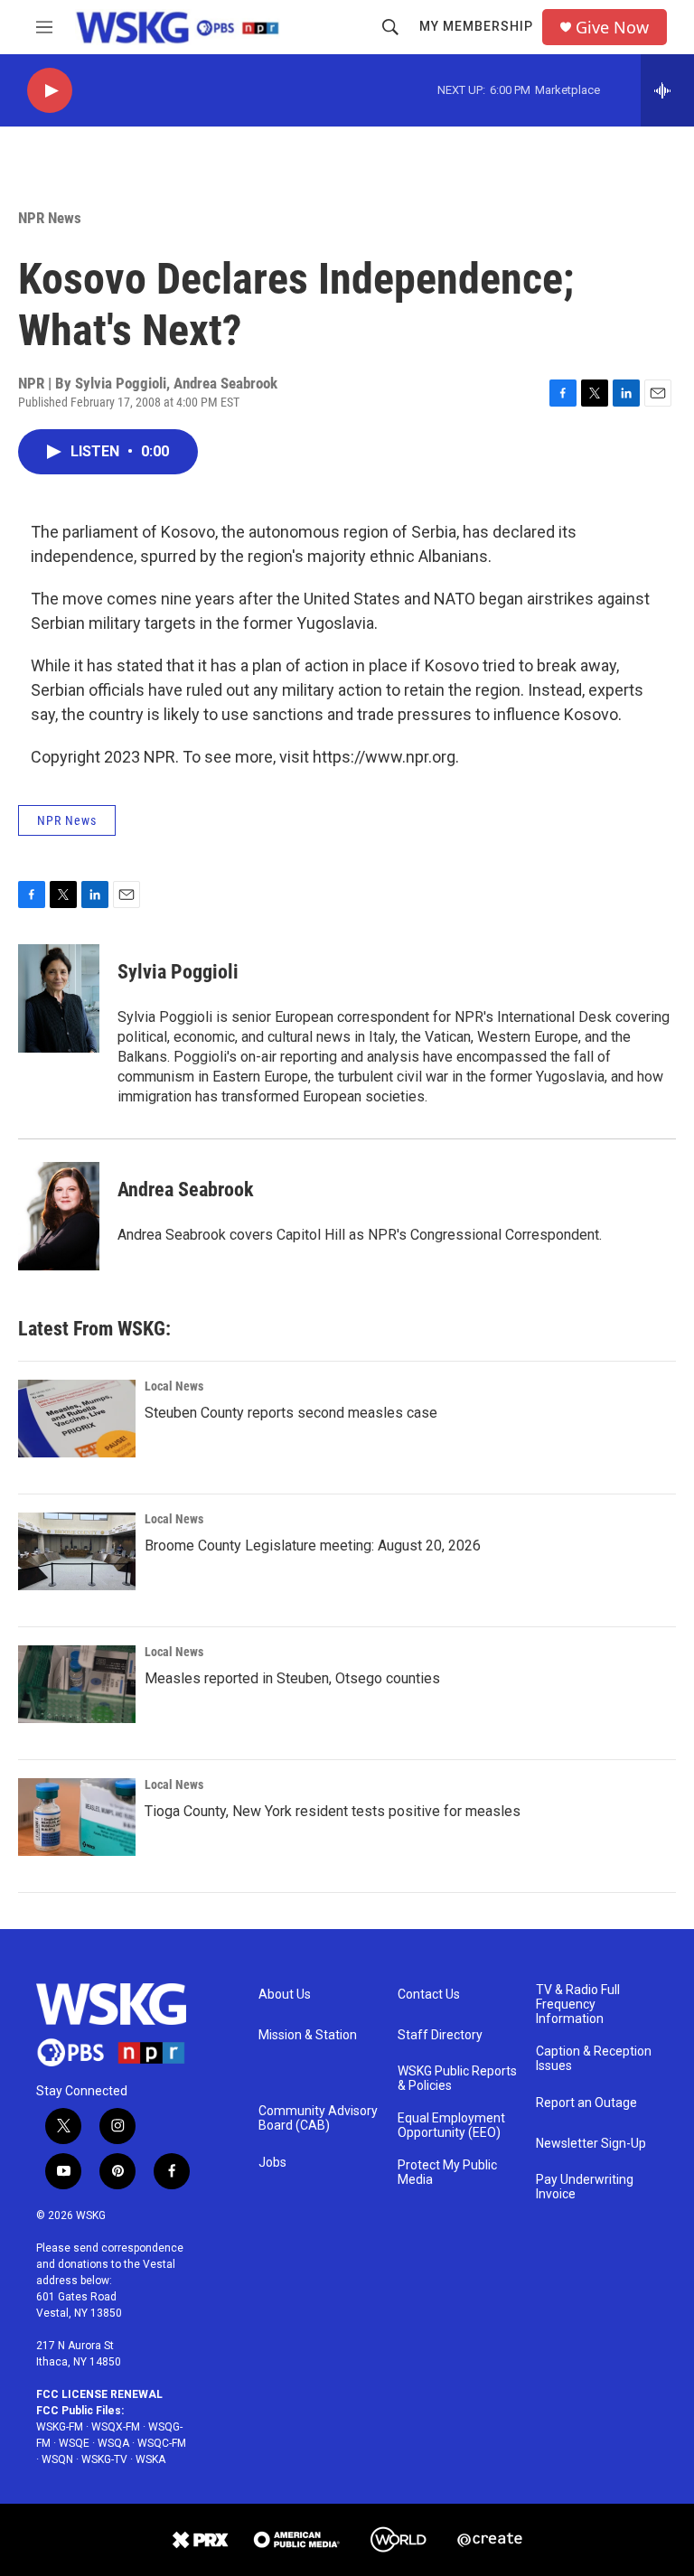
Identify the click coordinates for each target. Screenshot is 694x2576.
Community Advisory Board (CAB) (318, 2118)
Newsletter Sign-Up (591, 2144)
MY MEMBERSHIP (476, 26)
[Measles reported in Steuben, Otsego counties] (77, 1684)
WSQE (74, 2443)
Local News (174, 1386)
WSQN (57, 2459)
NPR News (50, 218)
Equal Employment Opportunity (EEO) (451, 2126)
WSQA (113, 2443)
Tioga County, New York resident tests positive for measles (333, 1811)
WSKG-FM (60, 2427)
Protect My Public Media (447, 2173)
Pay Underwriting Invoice (585, 2187)
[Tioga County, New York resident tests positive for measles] (77, 1817)
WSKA (150, 2459)
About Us (285, 1995)
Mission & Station (308, 2035)
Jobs (272, 2163)
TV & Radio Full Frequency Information (578, 2005)
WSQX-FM (116, 2427)
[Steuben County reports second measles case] (77, 1419)
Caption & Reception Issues (594, 2059)
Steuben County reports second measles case (291, 1413)
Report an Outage (586, 2103)
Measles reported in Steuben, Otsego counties (292, 1678)
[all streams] (667, 90)
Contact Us (429, 1995)
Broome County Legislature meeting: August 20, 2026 (313, 1546)
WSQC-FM (162, 2443)
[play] (50, 91)
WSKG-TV (104, 2459)
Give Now (612, 28)
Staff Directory (440, 2035)
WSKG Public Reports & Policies (457, 2079)
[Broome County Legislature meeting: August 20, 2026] (77, 1551)
